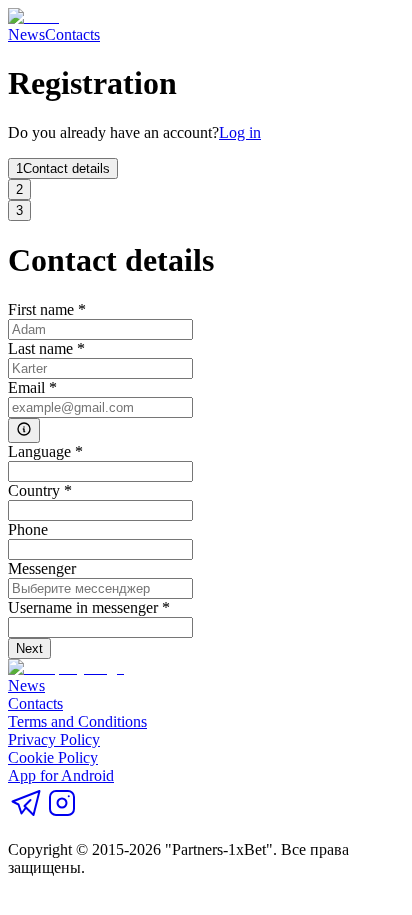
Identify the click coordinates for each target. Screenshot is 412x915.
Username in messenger (89, 607)
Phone (28, 529)
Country (40, 490)
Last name (46, 348)
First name (47, 309)
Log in (240, 132)
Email (32, 387)
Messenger (42, 568)
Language (45, 451)
